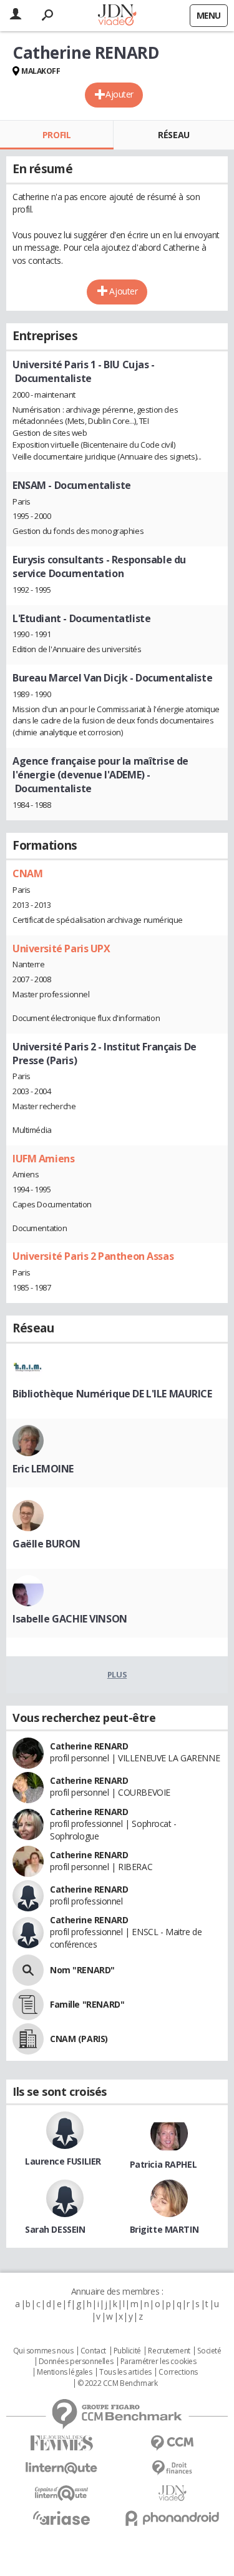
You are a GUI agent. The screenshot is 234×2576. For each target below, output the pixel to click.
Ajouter (119, 94)
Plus (117, 1674)
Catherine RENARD (89, 1746)
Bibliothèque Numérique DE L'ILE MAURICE (112, 1394)
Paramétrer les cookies (158, 2362)
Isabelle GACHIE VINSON (70, 1619)
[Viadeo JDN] (173, 2493)
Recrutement (169, 2351)
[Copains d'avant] (62, 2493)
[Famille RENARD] (28, 2005)
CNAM (27, 873)
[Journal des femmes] (62, 2443)
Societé (209, 2351)
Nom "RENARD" (82, 1970)
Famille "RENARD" (87, 2004)
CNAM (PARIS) (79, 2039)
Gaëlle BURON (46, 1544)
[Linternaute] (62, 2468)
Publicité (127, 2351)
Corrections (178, 2372)
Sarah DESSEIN (55, 2229)
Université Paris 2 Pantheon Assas (93, 1256)
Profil (56, 135)
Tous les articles (125, 2372)
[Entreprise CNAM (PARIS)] (28, 2039)
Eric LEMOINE (43, 1469)
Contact (93, 2351)
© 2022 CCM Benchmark (118, 2383)
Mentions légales (64, 2372)
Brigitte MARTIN (164, 2229)
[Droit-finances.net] (173, 2468)
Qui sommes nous (43, 2351)
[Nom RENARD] (28, 1970)
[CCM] (173, 2443)
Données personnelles (76, 2362)
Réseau (173, 135)
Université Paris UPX (61, 948)
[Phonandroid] (173, 2518)
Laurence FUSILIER (63, 2161)
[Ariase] (62, 2518)
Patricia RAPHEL (163, 2164)
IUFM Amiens (43, 1159)
